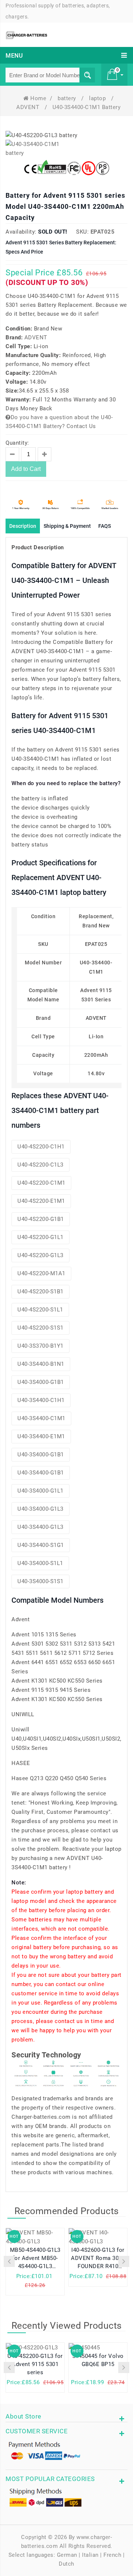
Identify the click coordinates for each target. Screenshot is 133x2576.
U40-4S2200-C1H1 (41, 1147)
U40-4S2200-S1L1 (40, 1310)
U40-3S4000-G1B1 (41, 1382)
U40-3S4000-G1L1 (40, 1491)
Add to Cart (26, 469)
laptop (98, 98)
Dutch (66, 2564)
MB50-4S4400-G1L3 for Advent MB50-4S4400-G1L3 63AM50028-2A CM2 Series (35, 2259)
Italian (90, 2555)
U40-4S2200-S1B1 (40, 1292)
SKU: (82, 232)
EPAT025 (103, 232)
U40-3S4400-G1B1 (41, 1473)
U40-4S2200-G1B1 (41, 1219)
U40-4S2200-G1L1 (40, 1237)
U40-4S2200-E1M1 (41, 1201)
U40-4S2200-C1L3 (40, 1165)
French (112, 2555)
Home (38, 98)
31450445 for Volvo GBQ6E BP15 (98, 2360)
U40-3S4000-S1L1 (40, 1563)
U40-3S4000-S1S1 (40, 1581)
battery (68, 98)
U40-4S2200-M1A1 (41, 1273)
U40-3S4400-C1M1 (41, 1418)
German (67, 2555)
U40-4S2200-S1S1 (40, 1328)
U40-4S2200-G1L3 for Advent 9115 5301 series (35, 2364)
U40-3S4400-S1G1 (41, 1545)
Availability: (21, 232)
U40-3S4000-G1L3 (40, 1509)
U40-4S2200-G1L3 (40, 1255)
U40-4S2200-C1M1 (41, 1183)
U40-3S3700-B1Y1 (40, 1346)
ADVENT (29, 107)
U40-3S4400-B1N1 (41, 1364)
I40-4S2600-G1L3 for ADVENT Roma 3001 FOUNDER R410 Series (98, 2259)
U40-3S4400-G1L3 (40, 1527)
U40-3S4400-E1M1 (41, 1436)
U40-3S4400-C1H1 (41, 1400)
